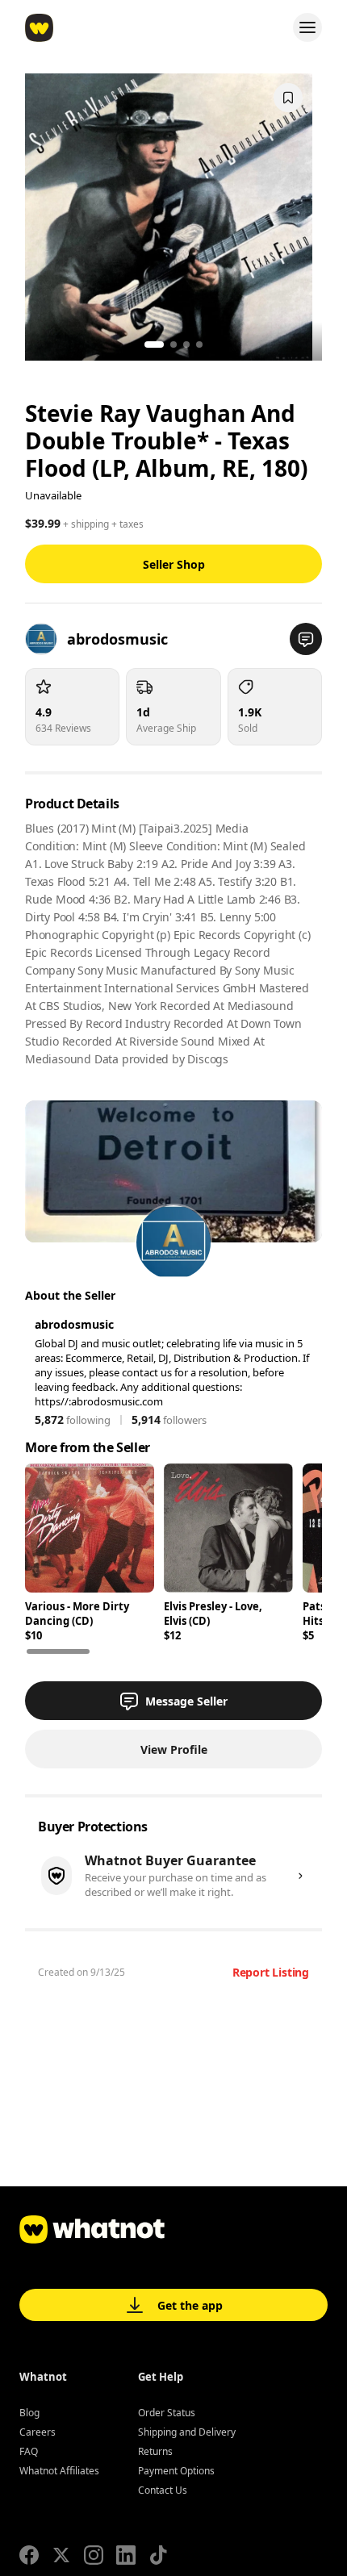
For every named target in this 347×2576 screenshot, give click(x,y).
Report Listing (271, 1972)
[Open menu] (307, 27)
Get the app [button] (190, 2305)
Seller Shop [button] (174, 564)
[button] (306, 639)
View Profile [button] (174, 1749)
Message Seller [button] (186, 1701)
